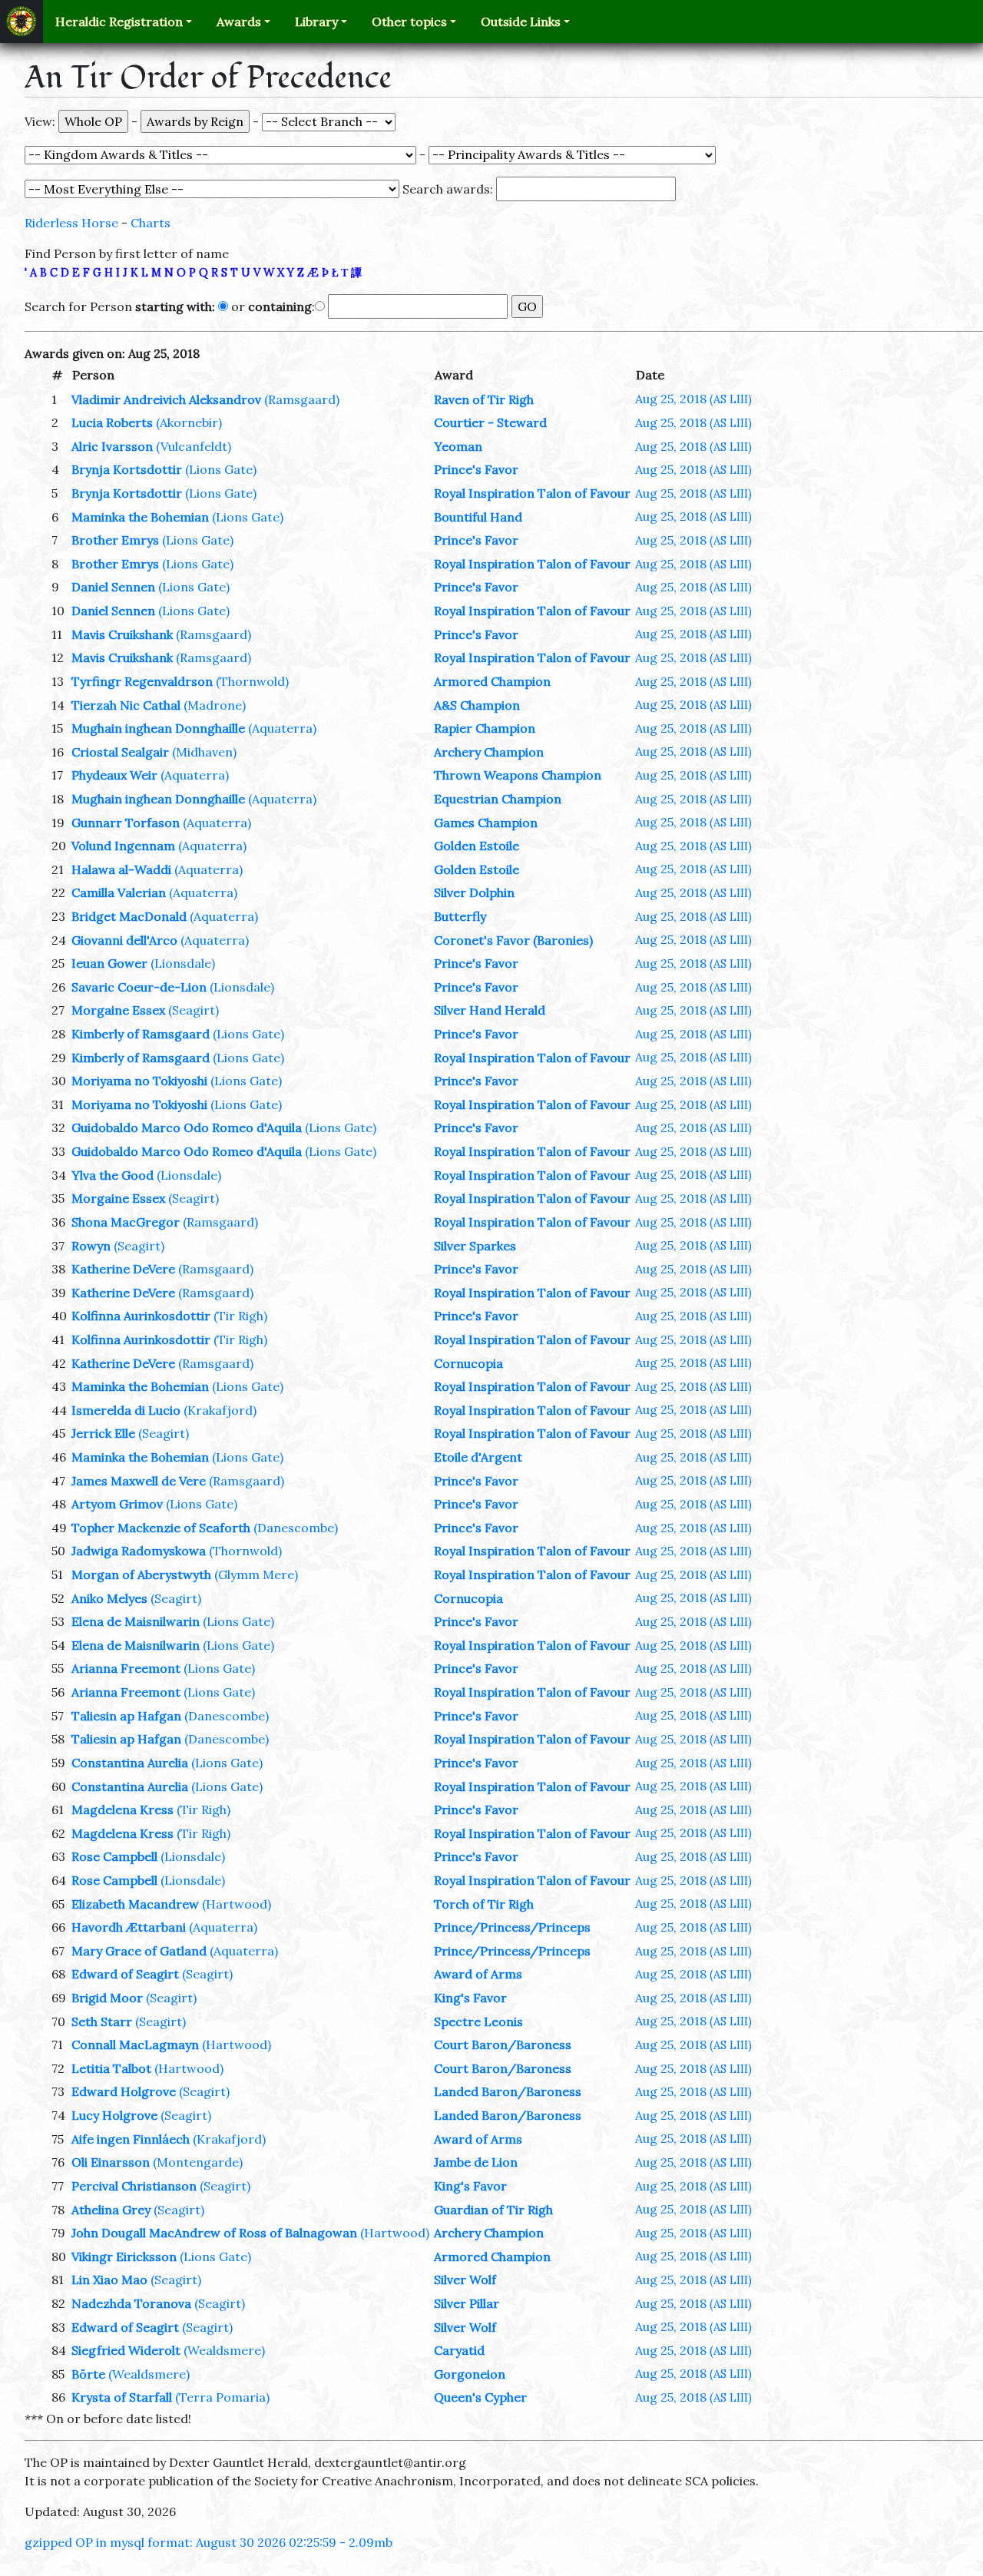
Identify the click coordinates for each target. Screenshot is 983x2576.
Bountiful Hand (478, 517)
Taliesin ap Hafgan (126, 1716)
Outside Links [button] (521, 22)
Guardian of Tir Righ (493, 2210)
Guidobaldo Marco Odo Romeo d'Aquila (187, 1127)
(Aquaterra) (282, 728)
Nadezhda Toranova (131, 2303)
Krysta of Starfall (122, 2397)
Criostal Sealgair (120, 752)
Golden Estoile (477, 846)
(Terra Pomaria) (222, 2397)
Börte (88, 2374)
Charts (151, 223)
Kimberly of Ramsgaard (141, 1034)
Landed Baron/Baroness (508, 2091)
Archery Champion (489, 752)
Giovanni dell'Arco (124, 940)
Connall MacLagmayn (135, 2045)
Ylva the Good (113, 1175)
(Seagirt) (194, 1010)
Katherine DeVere (123, 1269)
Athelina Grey (111, 2210)
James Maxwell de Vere (139, 1481)
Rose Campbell (114, 1856)
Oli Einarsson (111, 2162)
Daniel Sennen (113, 587)
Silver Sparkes (475, 1246)
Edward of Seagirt (125, 1974)
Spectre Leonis (478, 2021)
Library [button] (316, 22)
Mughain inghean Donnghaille (158, 728)
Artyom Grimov (117, 1504)
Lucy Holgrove (114, 2115)
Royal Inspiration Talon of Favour (532, 493)
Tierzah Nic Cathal (126, 705)
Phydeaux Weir (114, 775)
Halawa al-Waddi (121, 869)
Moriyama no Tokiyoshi (139, 1081)
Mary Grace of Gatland (139, 1951)
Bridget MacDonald (129, 916)
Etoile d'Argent (478, 1457)
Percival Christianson (134, 2186)
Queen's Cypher (480, 2397)
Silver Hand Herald (490, 1010)
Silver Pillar (467, 2303)
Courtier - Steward (490, 422)
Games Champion (486, 823)
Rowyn (91, 1246)
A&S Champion (477, 705)
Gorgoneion (470, 2374)
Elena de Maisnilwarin (136, 1621)
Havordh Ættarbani (129, 1927)
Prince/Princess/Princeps (512, 1927)
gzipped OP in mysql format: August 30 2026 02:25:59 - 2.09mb (209, 2542)
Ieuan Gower (109, 963)
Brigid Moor (107, 1998)
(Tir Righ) (240, 1316)
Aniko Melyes (109, 1598)
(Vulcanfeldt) (194, 446)
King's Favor (470, 1998)
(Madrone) (215, 705)
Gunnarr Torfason (126, 823)
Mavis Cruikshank (122, 634)
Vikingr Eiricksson (124, 2256)
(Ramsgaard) (302, 399)
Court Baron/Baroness (503, 2045)
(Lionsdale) (183, 963)
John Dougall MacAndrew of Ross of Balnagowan (214, 2233)
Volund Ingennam (123, 846)
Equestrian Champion (498, 799)
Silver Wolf (465, 2280)
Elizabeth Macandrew (135, 1904)
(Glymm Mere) (256, 1574)
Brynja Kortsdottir (127, 469)
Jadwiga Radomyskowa (139, 1551)
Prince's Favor (476, 469)
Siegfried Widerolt (126, 2350)
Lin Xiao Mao (109, 2280)
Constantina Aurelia (130, 1763)
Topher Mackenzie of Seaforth (161, 1528)
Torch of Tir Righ (484, 1904)
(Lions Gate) (221, 469)
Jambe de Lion (476, 2162)
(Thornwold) (252, 681)
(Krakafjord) (220, 1410)
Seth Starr (102, 2021)
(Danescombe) (296, 1528)
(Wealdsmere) (224, 2350)
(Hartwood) (237, 1904)
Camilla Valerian (119, 892)
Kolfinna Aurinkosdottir (141, 1316)
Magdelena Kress (122, 1809)
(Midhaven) (204, 752)
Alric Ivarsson (112, 446)
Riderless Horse (71, 223)
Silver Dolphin (474, 892)
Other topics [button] (409, 22)
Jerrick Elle (103, 1433)
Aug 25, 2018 (693, 399)
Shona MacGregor (126, 1222)
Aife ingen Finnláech (131, 2139)
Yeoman (458, 446)
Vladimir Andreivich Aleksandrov (166, 399)
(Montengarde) (198, 2162)
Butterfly (460, 916)
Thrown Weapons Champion (518, 775)
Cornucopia (468, 1363)
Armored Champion (492, 681)
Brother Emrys (115, 540)
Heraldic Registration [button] (119, 22)
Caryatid (459, 2350)
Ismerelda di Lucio (126, 1410)
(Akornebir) (189, 422)
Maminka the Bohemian (140, 517)
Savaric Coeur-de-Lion (139, 987)
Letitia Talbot (111, 2068)
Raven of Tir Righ (484, 399)
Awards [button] (239, 22)
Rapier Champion (485, 728)
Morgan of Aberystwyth (141, 1574)
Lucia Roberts (112, 422)
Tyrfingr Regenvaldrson (142, 681)
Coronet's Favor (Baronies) (513, 940)
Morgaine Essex (118, 1010)
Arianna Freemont (126, 1668)
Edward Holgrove (124, 2091)
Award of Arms (478, 1974)
